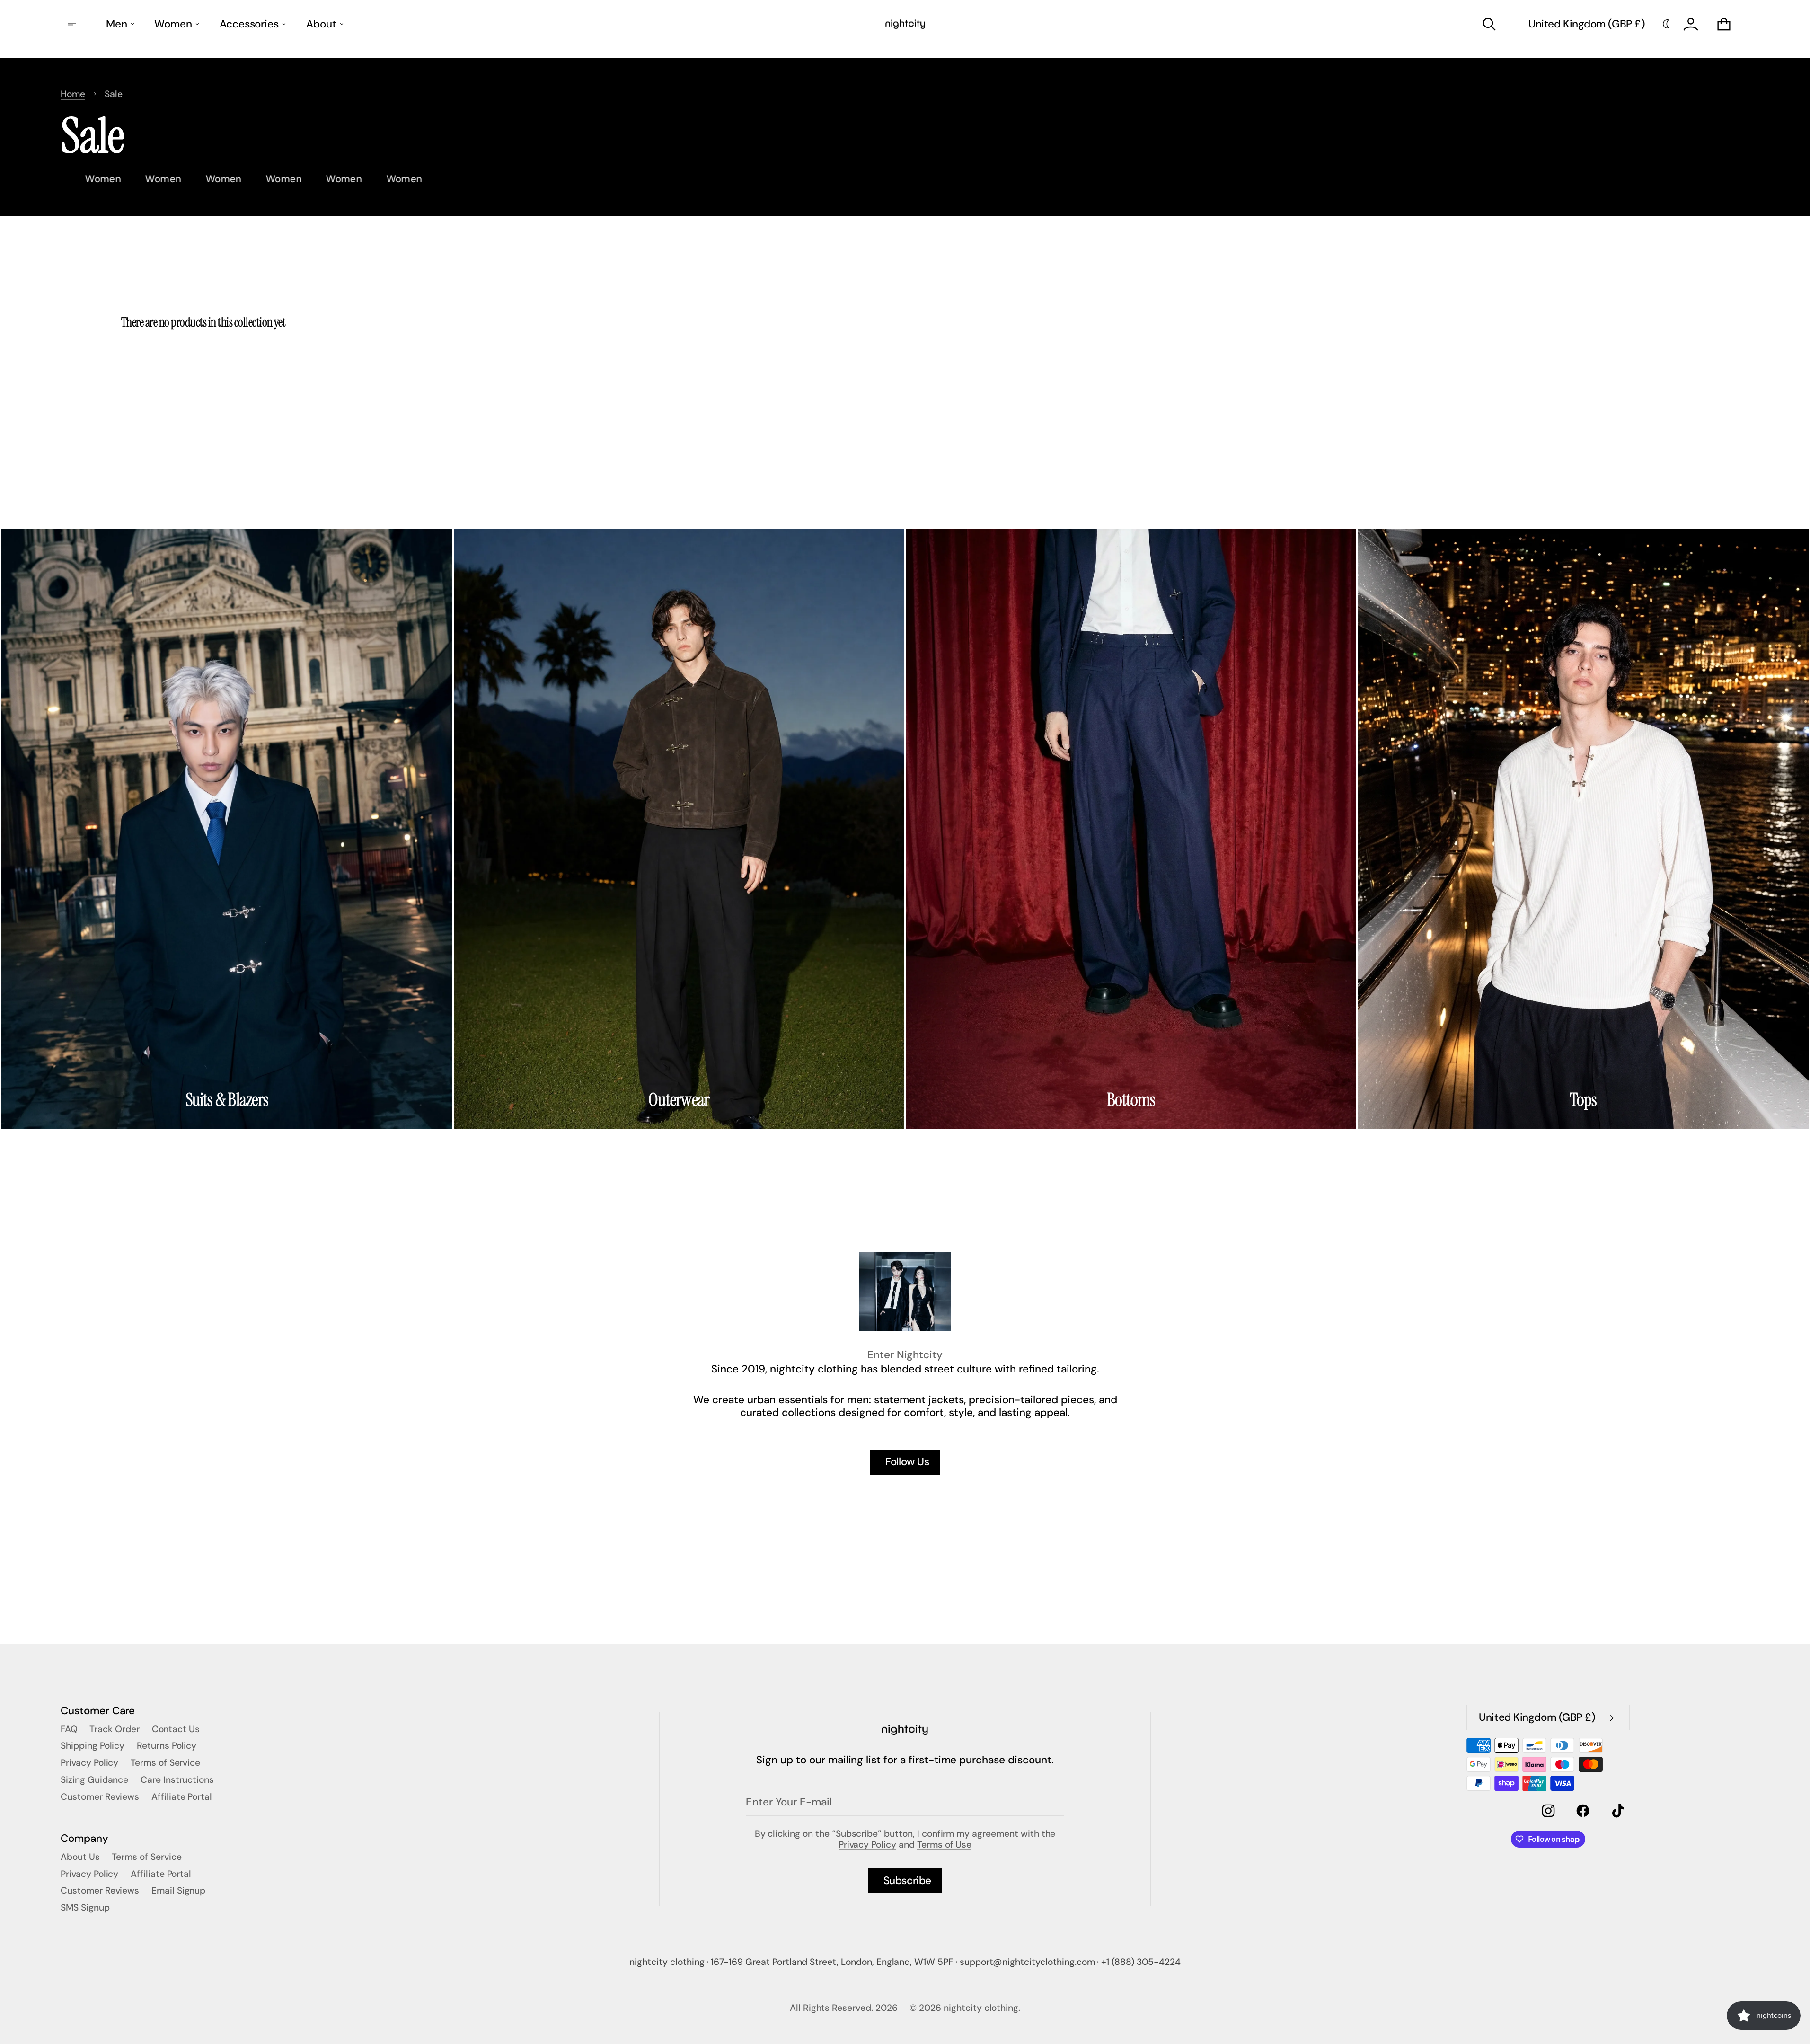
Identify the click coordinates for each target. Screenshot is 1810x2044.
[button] (1489, 24)
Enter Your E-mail (789, 1802)
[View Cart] (1724, 24)
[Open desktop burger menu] (73, 24)
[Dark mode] (1666, 24)
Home (73, 94)
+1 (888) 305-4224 (1141, 1962)
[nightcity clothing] (905, 1730)
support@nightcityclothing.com (1027, 1962)
